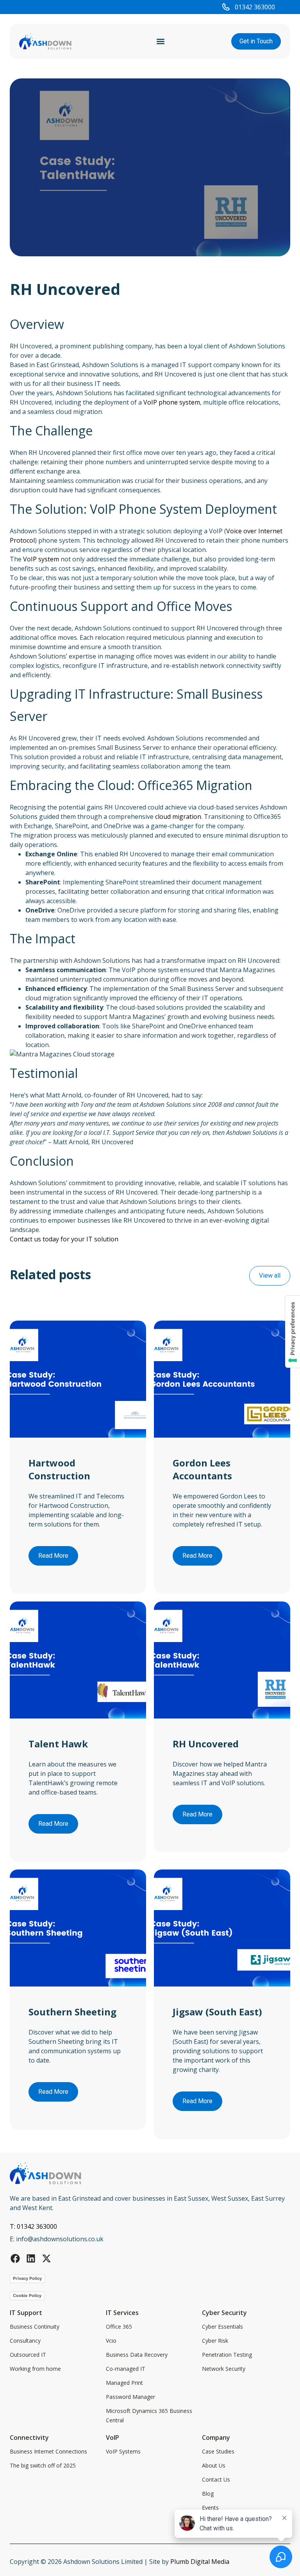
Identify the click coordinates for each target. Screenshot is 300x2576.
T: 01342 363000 (33, 2226)
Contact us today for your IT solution (64, 1239)
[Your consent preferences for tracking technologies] (293, 1332)
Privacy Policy (27, 2278)
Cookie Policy (27, 2295)
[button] (160, 42)
